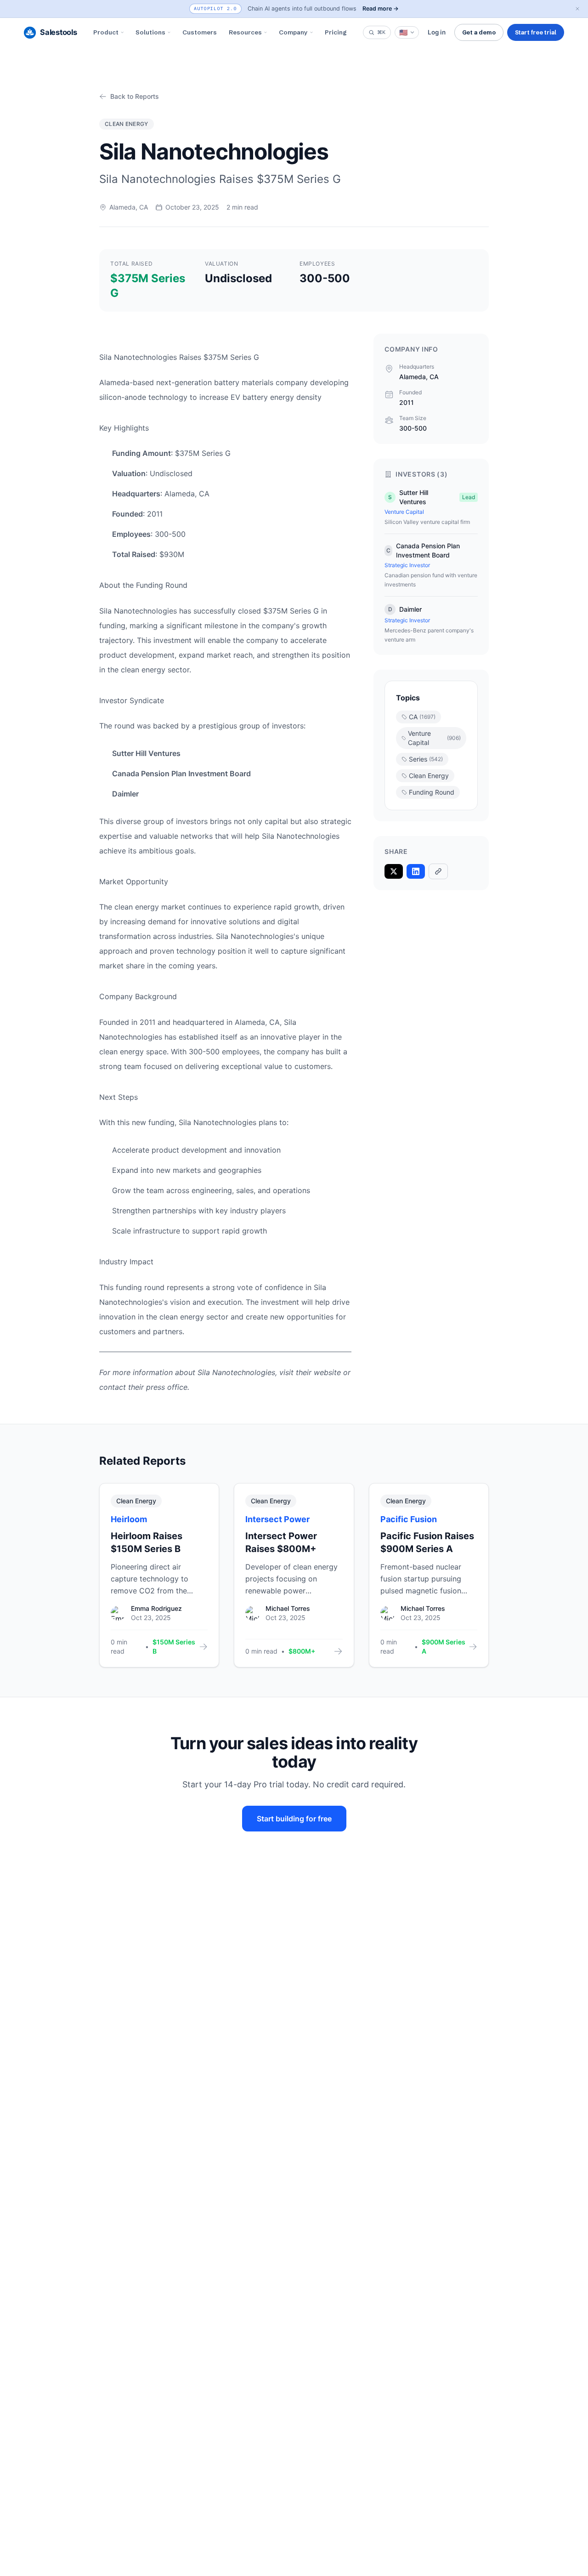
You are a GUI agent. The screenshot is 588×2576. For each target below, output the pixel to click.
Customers (200, 32)
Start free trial (536, 32)
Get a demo (479, 32)
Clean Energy (429, 776)
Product (106, 32)
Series (426, 759)
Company (293, 32)
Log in (437, 32)
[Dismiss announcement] (577, 9)
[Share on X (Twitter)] (394, 871)
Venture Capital (434, 738)
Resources (245, 32)
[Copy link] (438, 871)
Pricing (336, 32)
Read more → (381, 9)
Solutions (150, 32)
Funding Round (432, 792)
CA (422, 717)
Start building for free (294, 1819)
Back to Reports (135, 96)
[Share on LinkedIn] (416, 871)
